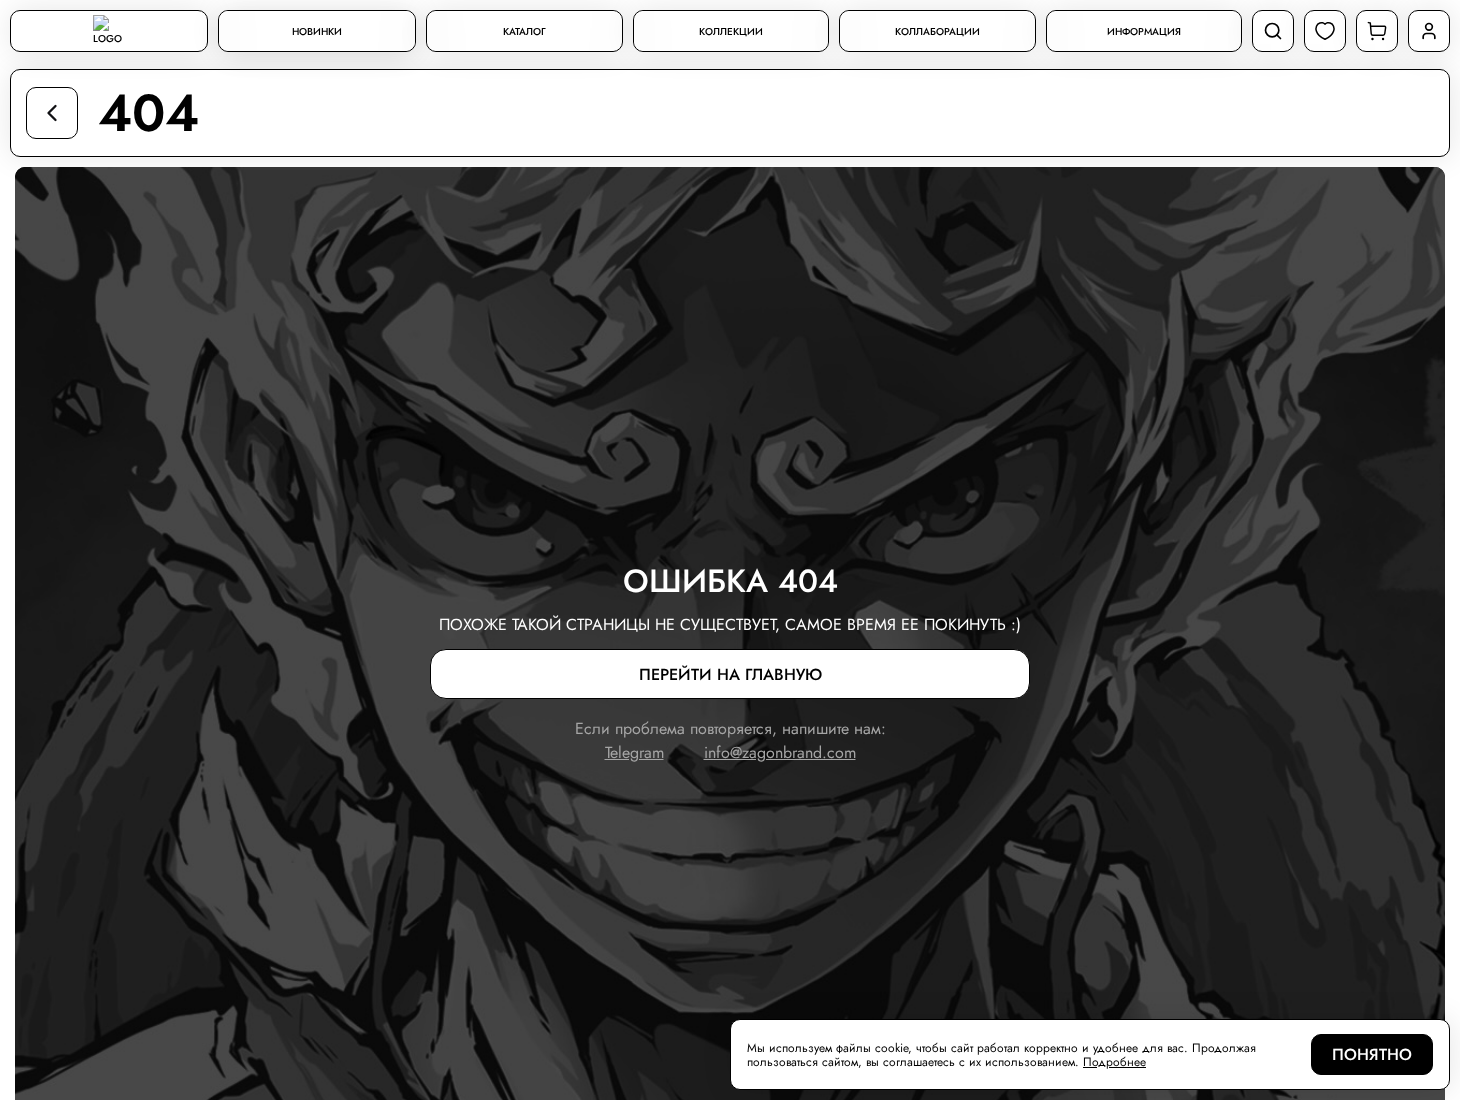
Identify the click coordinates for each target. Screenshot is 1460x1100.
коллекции (731, 31)
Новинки (317, 31)
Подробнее (1114, 1062)
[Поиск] (1273, 31)
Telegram (634, 752)
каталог (524, 31)
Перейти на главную (730, 674)
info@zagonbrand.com (780, 752)
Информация (1144, 31)
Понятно (1372, 1054)
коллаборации (937, 31)
